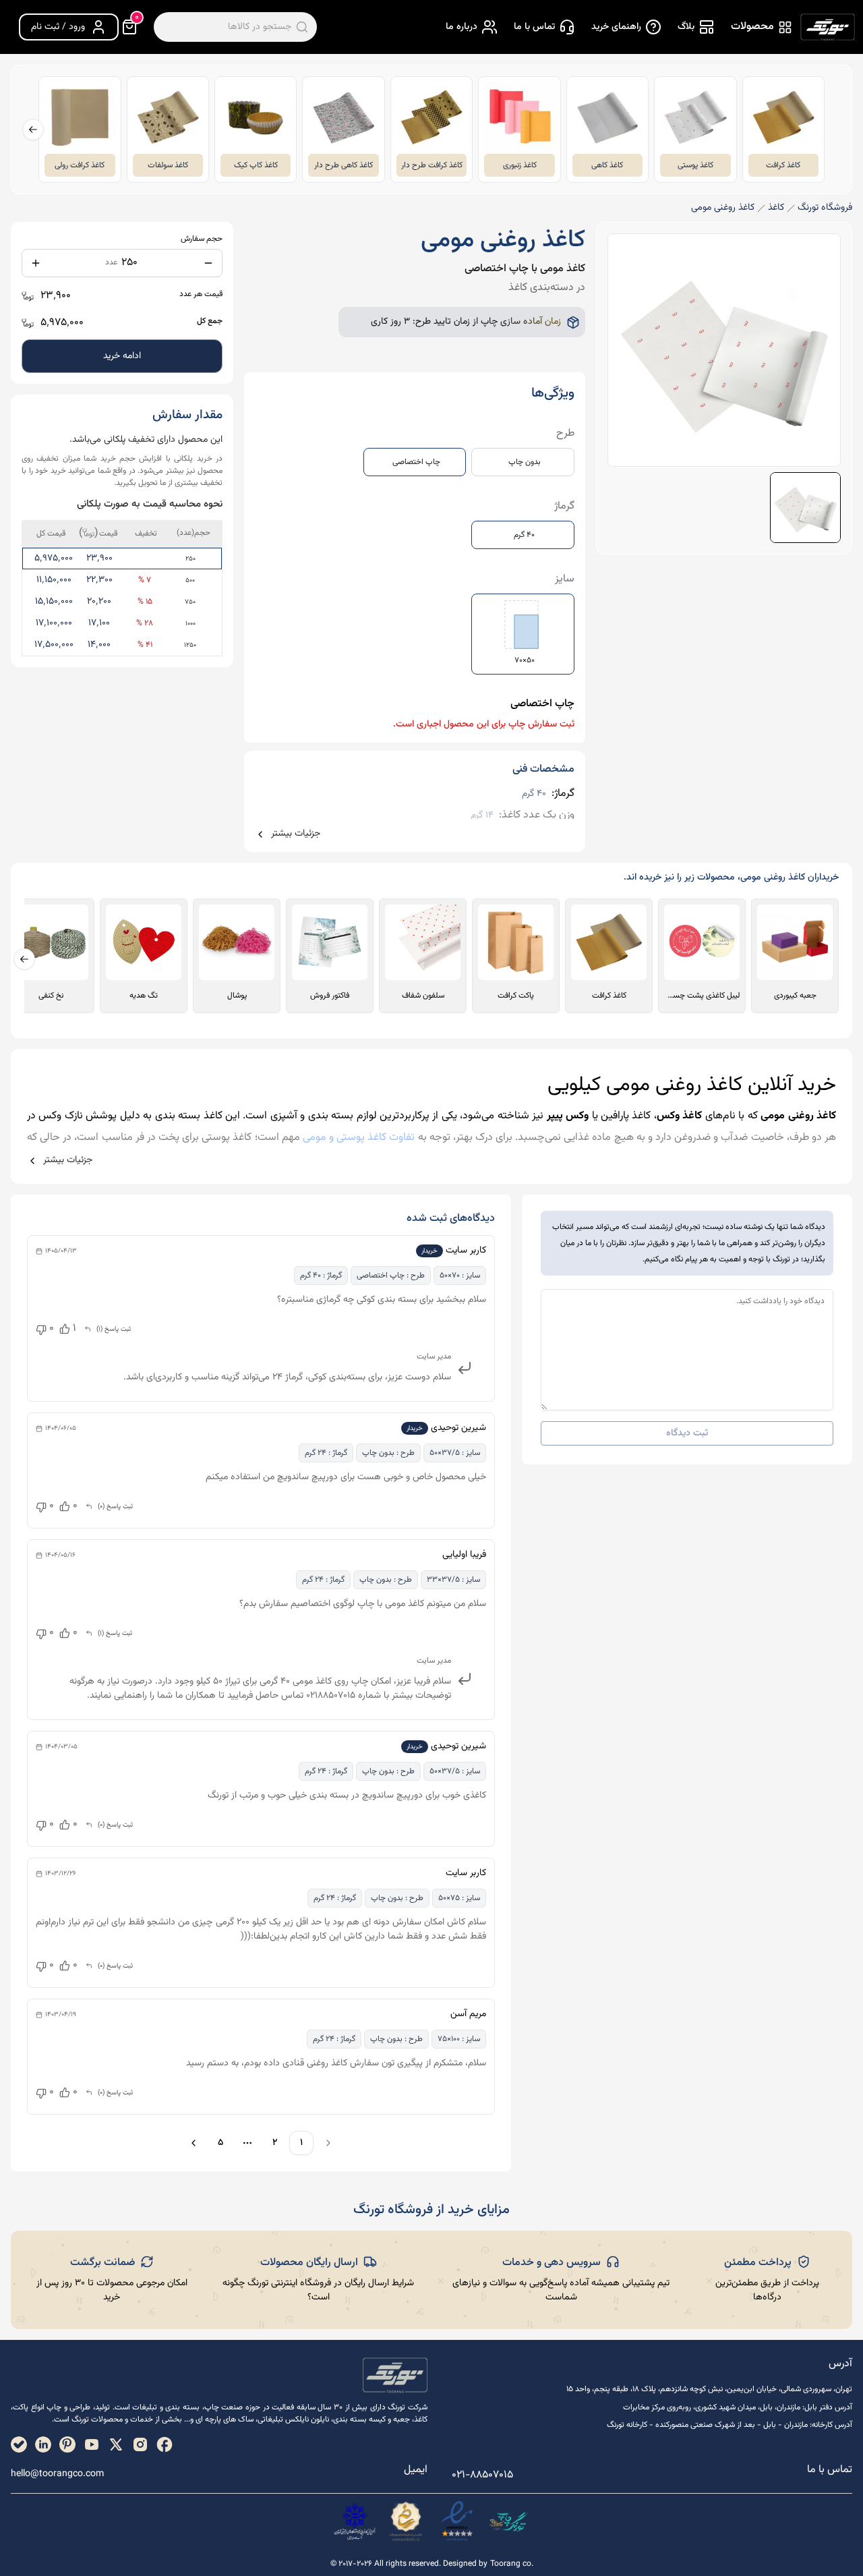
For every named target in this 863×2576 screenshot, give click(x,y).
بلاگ (686, 27)
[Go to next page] (191, 2143)
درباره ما (462, 27)
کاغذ (776, 208)
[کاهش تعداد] (208, 263)
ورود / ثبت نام (58, 27)
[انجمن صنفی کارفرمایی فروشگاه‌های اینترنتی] (355, 2521)
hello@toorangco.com (57, 2474)
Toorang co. (512, 2564)
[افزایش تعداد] (36, 263)
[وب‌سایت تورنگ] (508, 2521)
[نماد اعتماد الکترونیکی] (457, 2521)
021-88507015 (482, 2475)
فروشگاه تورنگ (825, 208)
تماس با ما (534, 27)
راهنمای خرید (616, 27)
